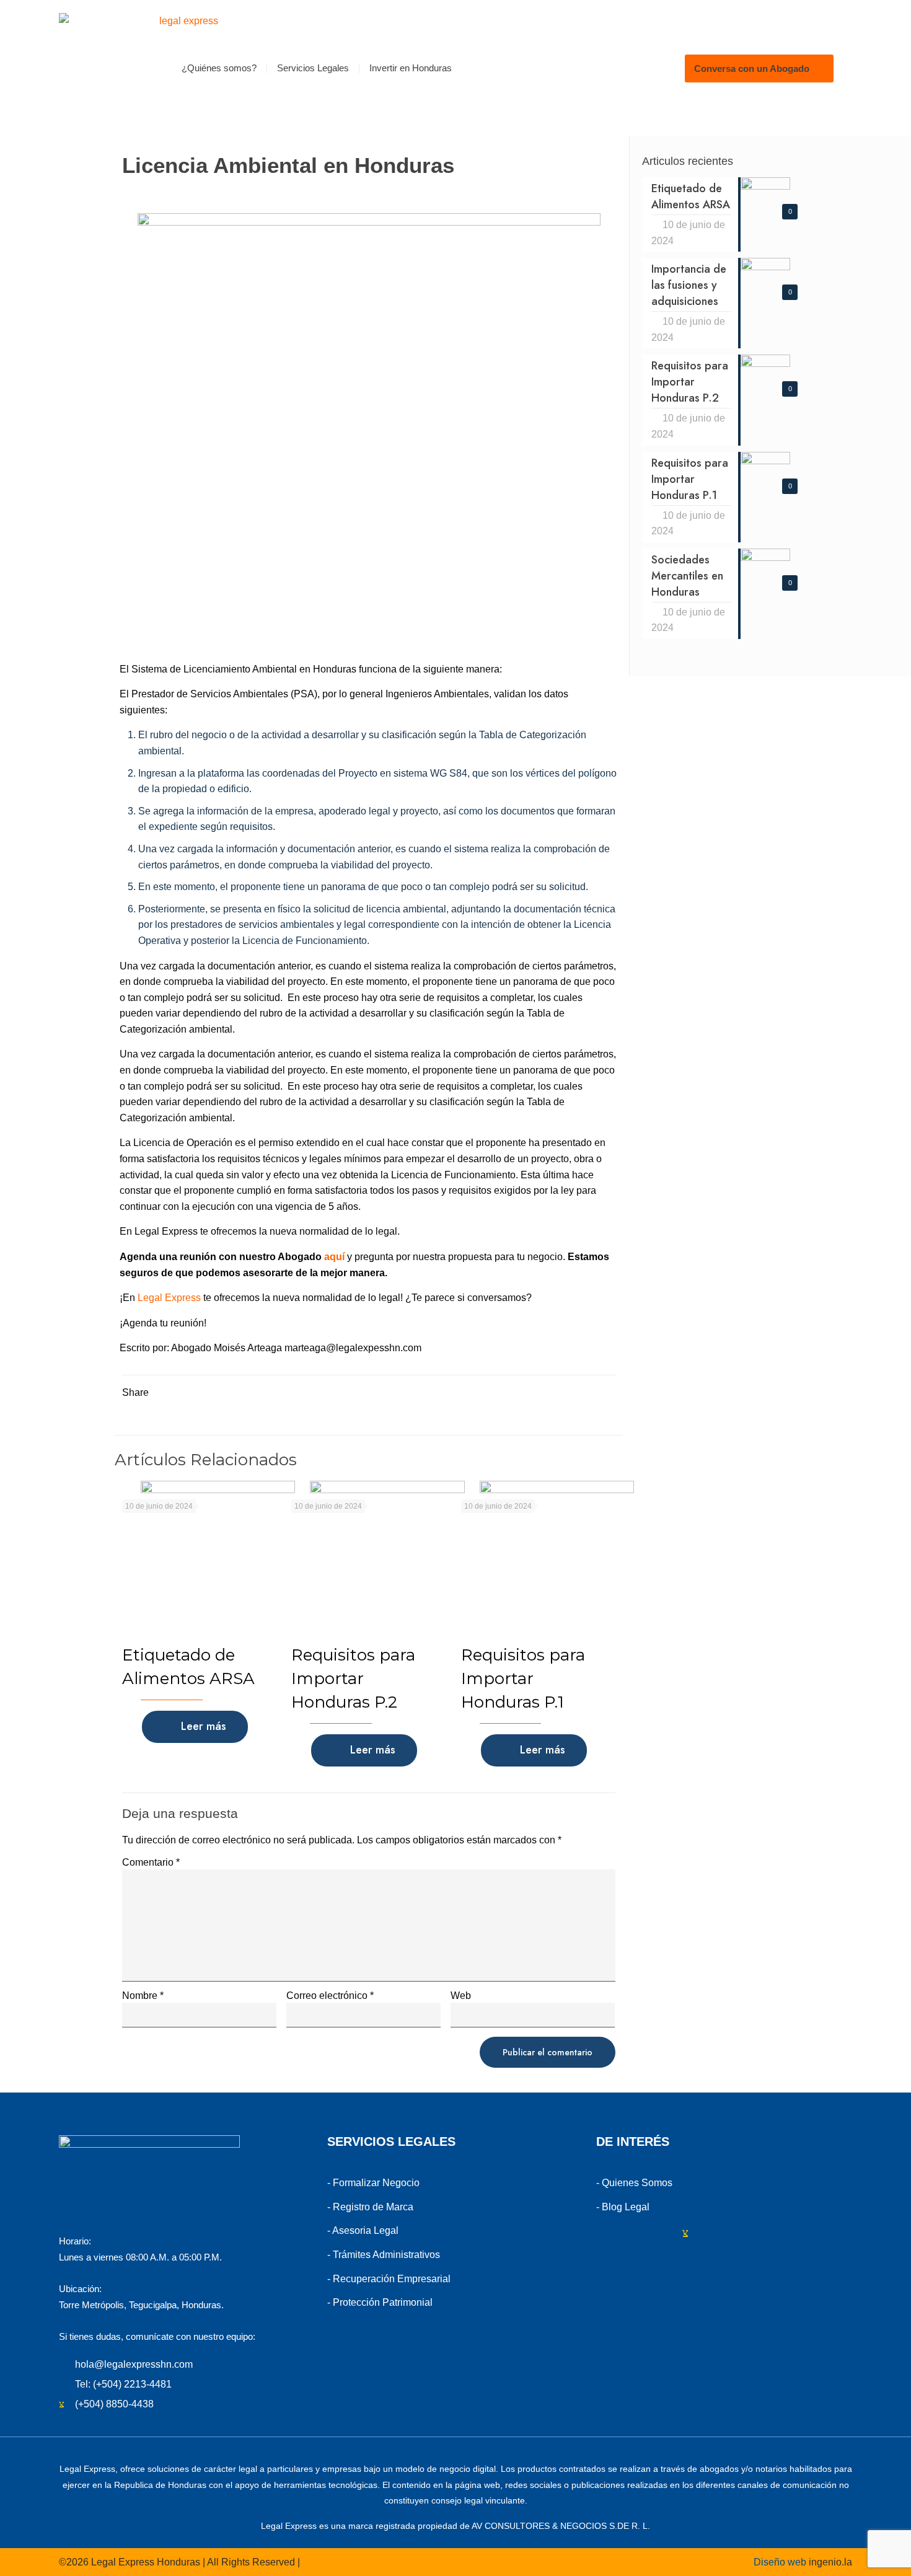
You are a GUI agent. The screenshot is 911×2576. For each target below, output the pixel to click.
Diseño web (780, 2562)
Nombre (143, 1996)
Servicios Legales (313, 68)
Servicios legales (391, 2142)
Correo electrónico (330, 1996)
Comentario (151, 1863)
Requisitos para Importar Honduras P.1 (523, 1678)
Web (461, 1996)
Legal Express (168, 1298)
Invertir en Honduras (411, 68)
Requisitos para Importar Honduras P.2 (353, 1678)
